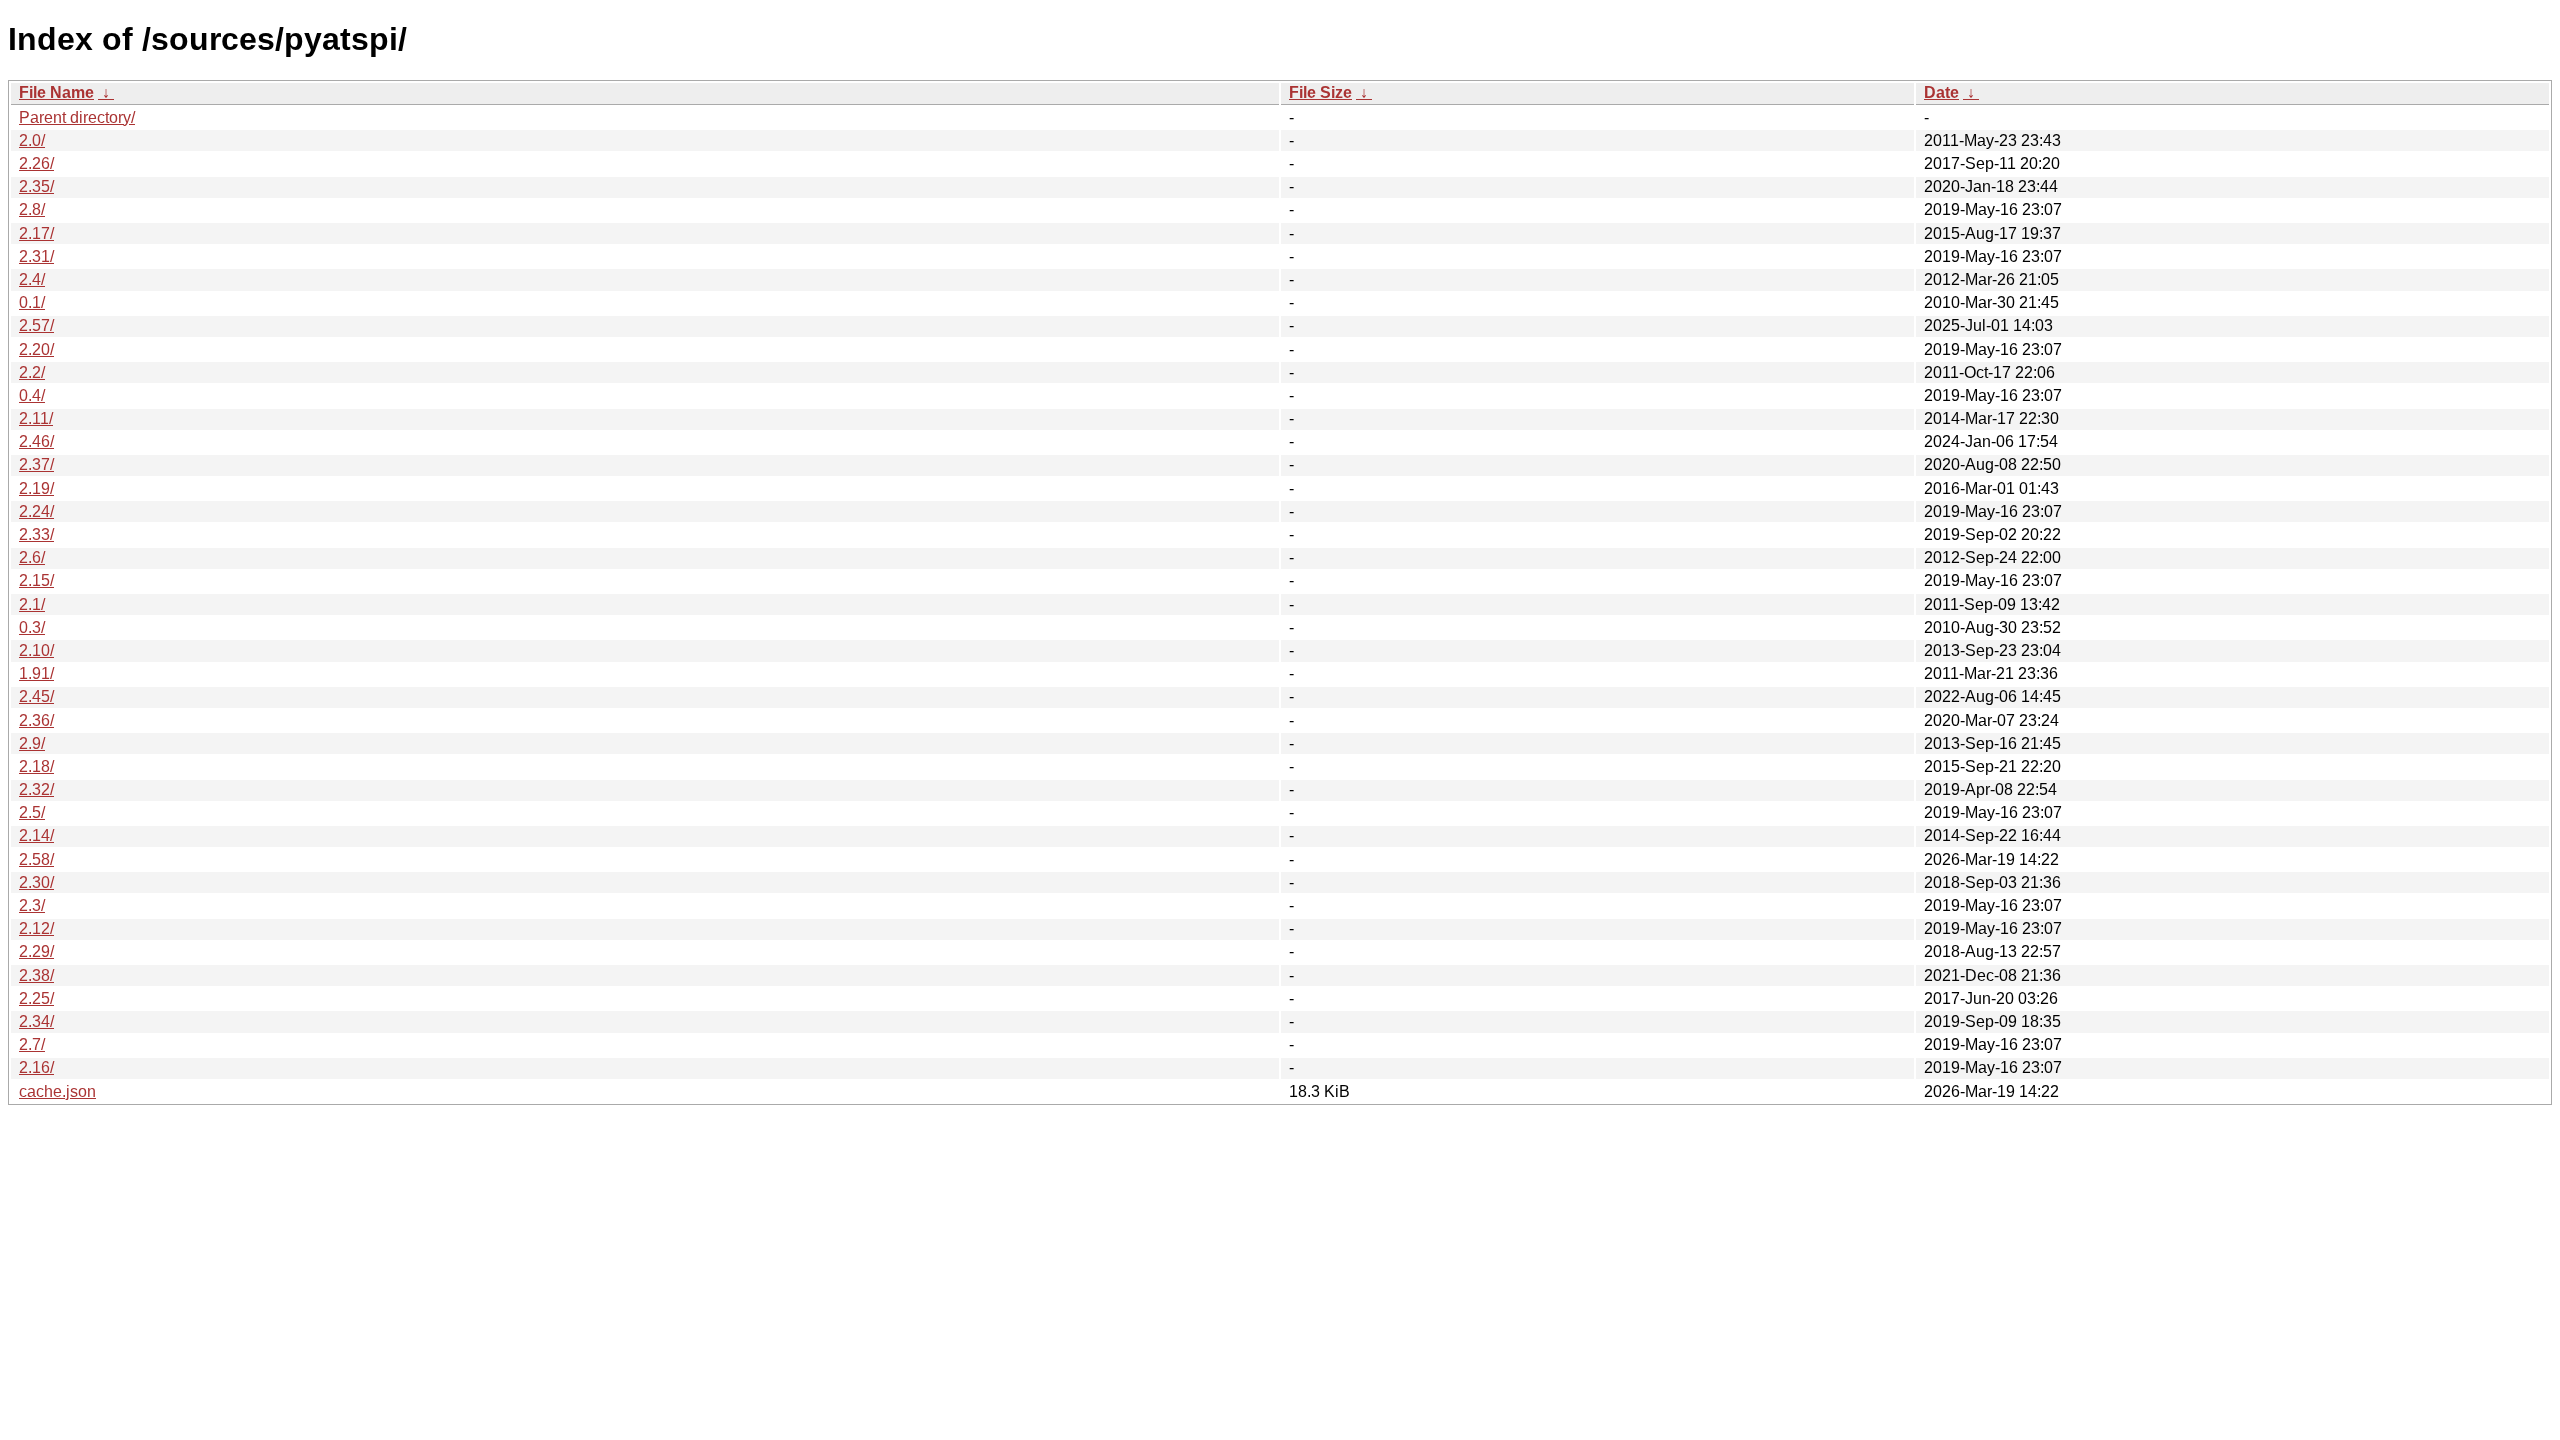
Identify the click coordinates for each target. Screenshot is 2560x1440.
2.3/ (32, 905)
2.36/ (36, 720)
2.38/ (36, 975)
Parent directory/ (77, 117)
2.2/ (32, 372)
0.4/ (32, 395)
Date (1941, 92)
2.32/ (36, 789)
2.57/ (36, 325)
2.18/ (36, 766)
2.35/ (36, 186)
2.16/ (36, 1067)
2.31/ (36, 256)
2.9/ (32, 743)
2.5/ (32, 812)
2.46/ (36, 441)
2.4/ (32, 279)
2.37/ (36, 464)
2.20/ (36, 349)
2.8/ (32, 209)
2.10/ (36, 650)
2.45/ (36, 696)
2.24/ (36, 511)
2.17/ (36, 233)
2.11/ (36, 418)
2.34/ (36, 1021)
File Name (56, 92)
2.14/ (36, 835)
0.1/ (32, 302)
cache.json (57, 1091)
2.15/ (36, 580)
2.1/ (32, 604)
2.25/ (36, 998)
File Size (1320, 92)
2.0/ (32, 140)
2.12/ (36, 928)
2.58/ (36, 859)
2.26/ (36, 163)
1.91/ (36, 673)
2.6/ (32, 557)
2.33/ (36, 534)
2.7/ (32, 1044)
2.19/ (36, 488)
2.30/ (36, 882)
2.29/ (36, 951)
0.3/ (32, 627)
